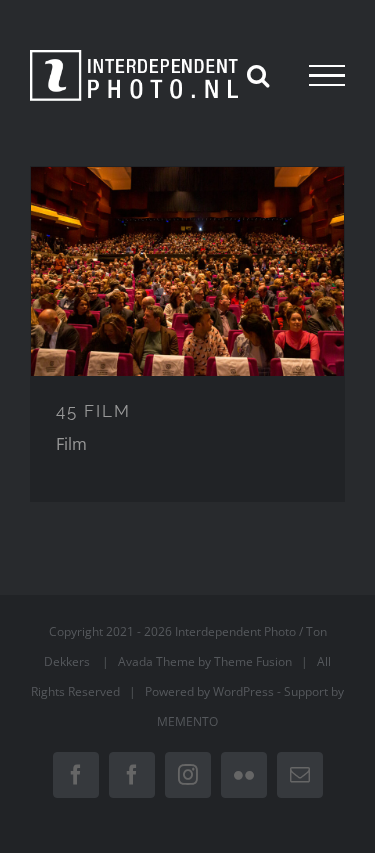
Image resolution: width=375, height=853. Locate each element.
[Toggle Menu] (327, 76)
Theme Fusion (253, 661)
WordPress (243, 691)
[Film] (187, 271)
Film (71, 444)
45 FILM (93, 411)
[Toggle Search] (258, 75)
